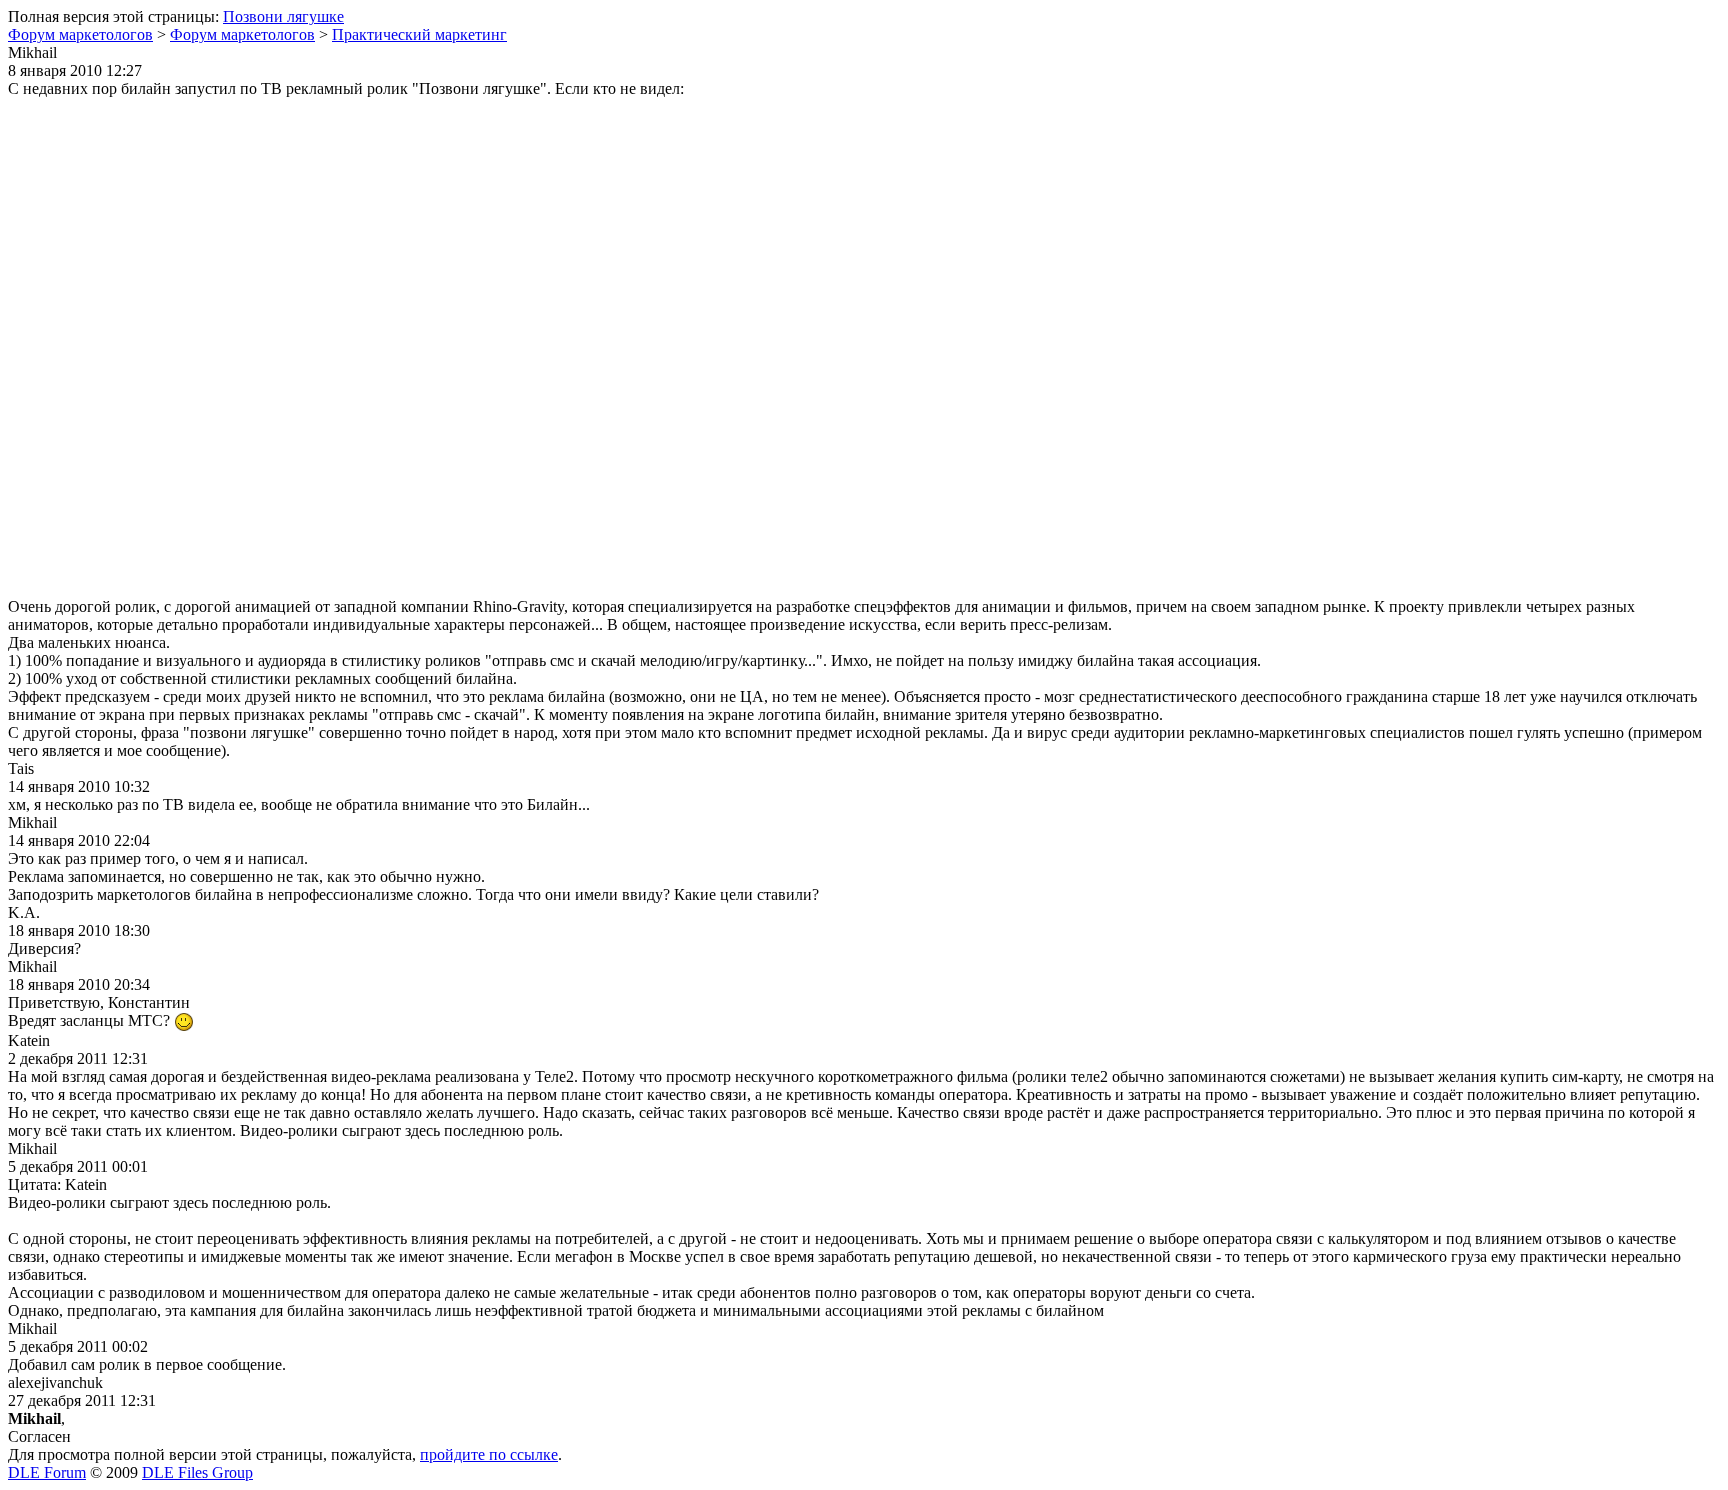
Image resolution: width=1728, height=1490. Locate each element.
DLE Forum (47, 1472)
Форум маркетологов (80, 34)
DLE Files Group (197, 1472)
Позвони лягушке (283, 16)
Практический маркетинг (419, 34)
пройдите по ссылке (489, 1454)
